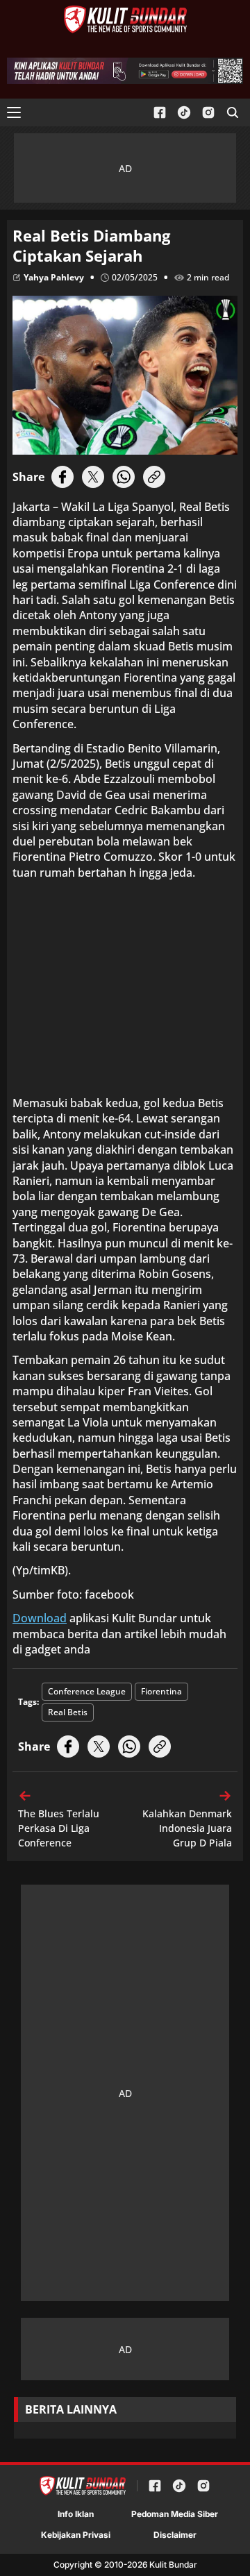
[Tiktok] (184, 113)
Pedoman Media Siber (175, 2514)
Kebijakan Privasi (76, 2535)
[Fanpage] (160, 113)
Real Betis (68, 1712)
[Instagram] (208, 113)
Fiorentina (161, 1691)
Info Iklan (76, 2514)
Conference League (87, 1691)
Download (40, 1618)
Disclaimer (175, 2535)
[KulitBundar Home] (125, 19)
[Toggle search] (233, 112)
